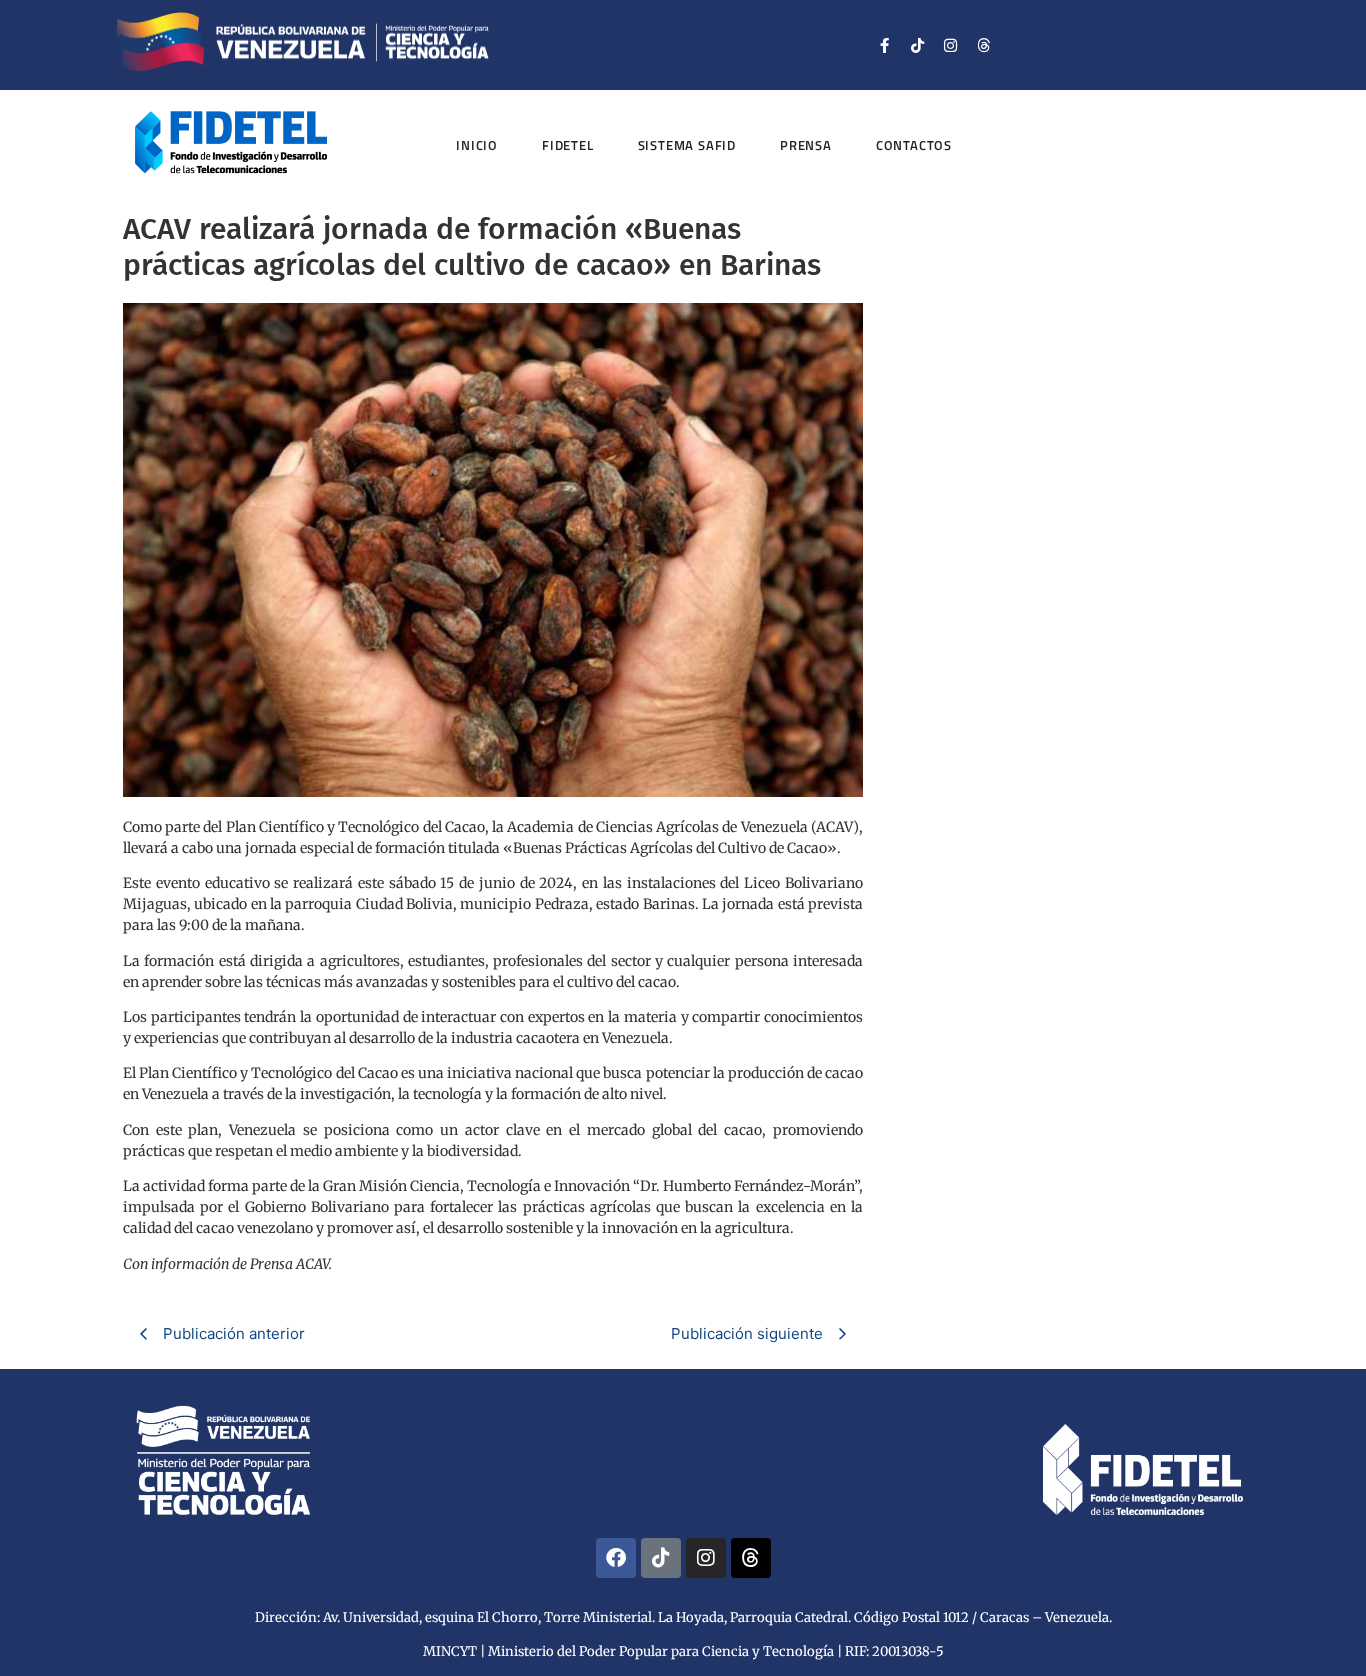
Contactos (914, 145)
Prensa (806, 145)
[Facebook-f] (885, 45)
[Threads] (984, 45)
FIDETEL (568, 145)
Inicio (477, 145)
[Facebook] (616, 1558)
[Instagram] (951, 45)
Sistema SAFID (687, 145)
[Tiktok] (918, 45)
